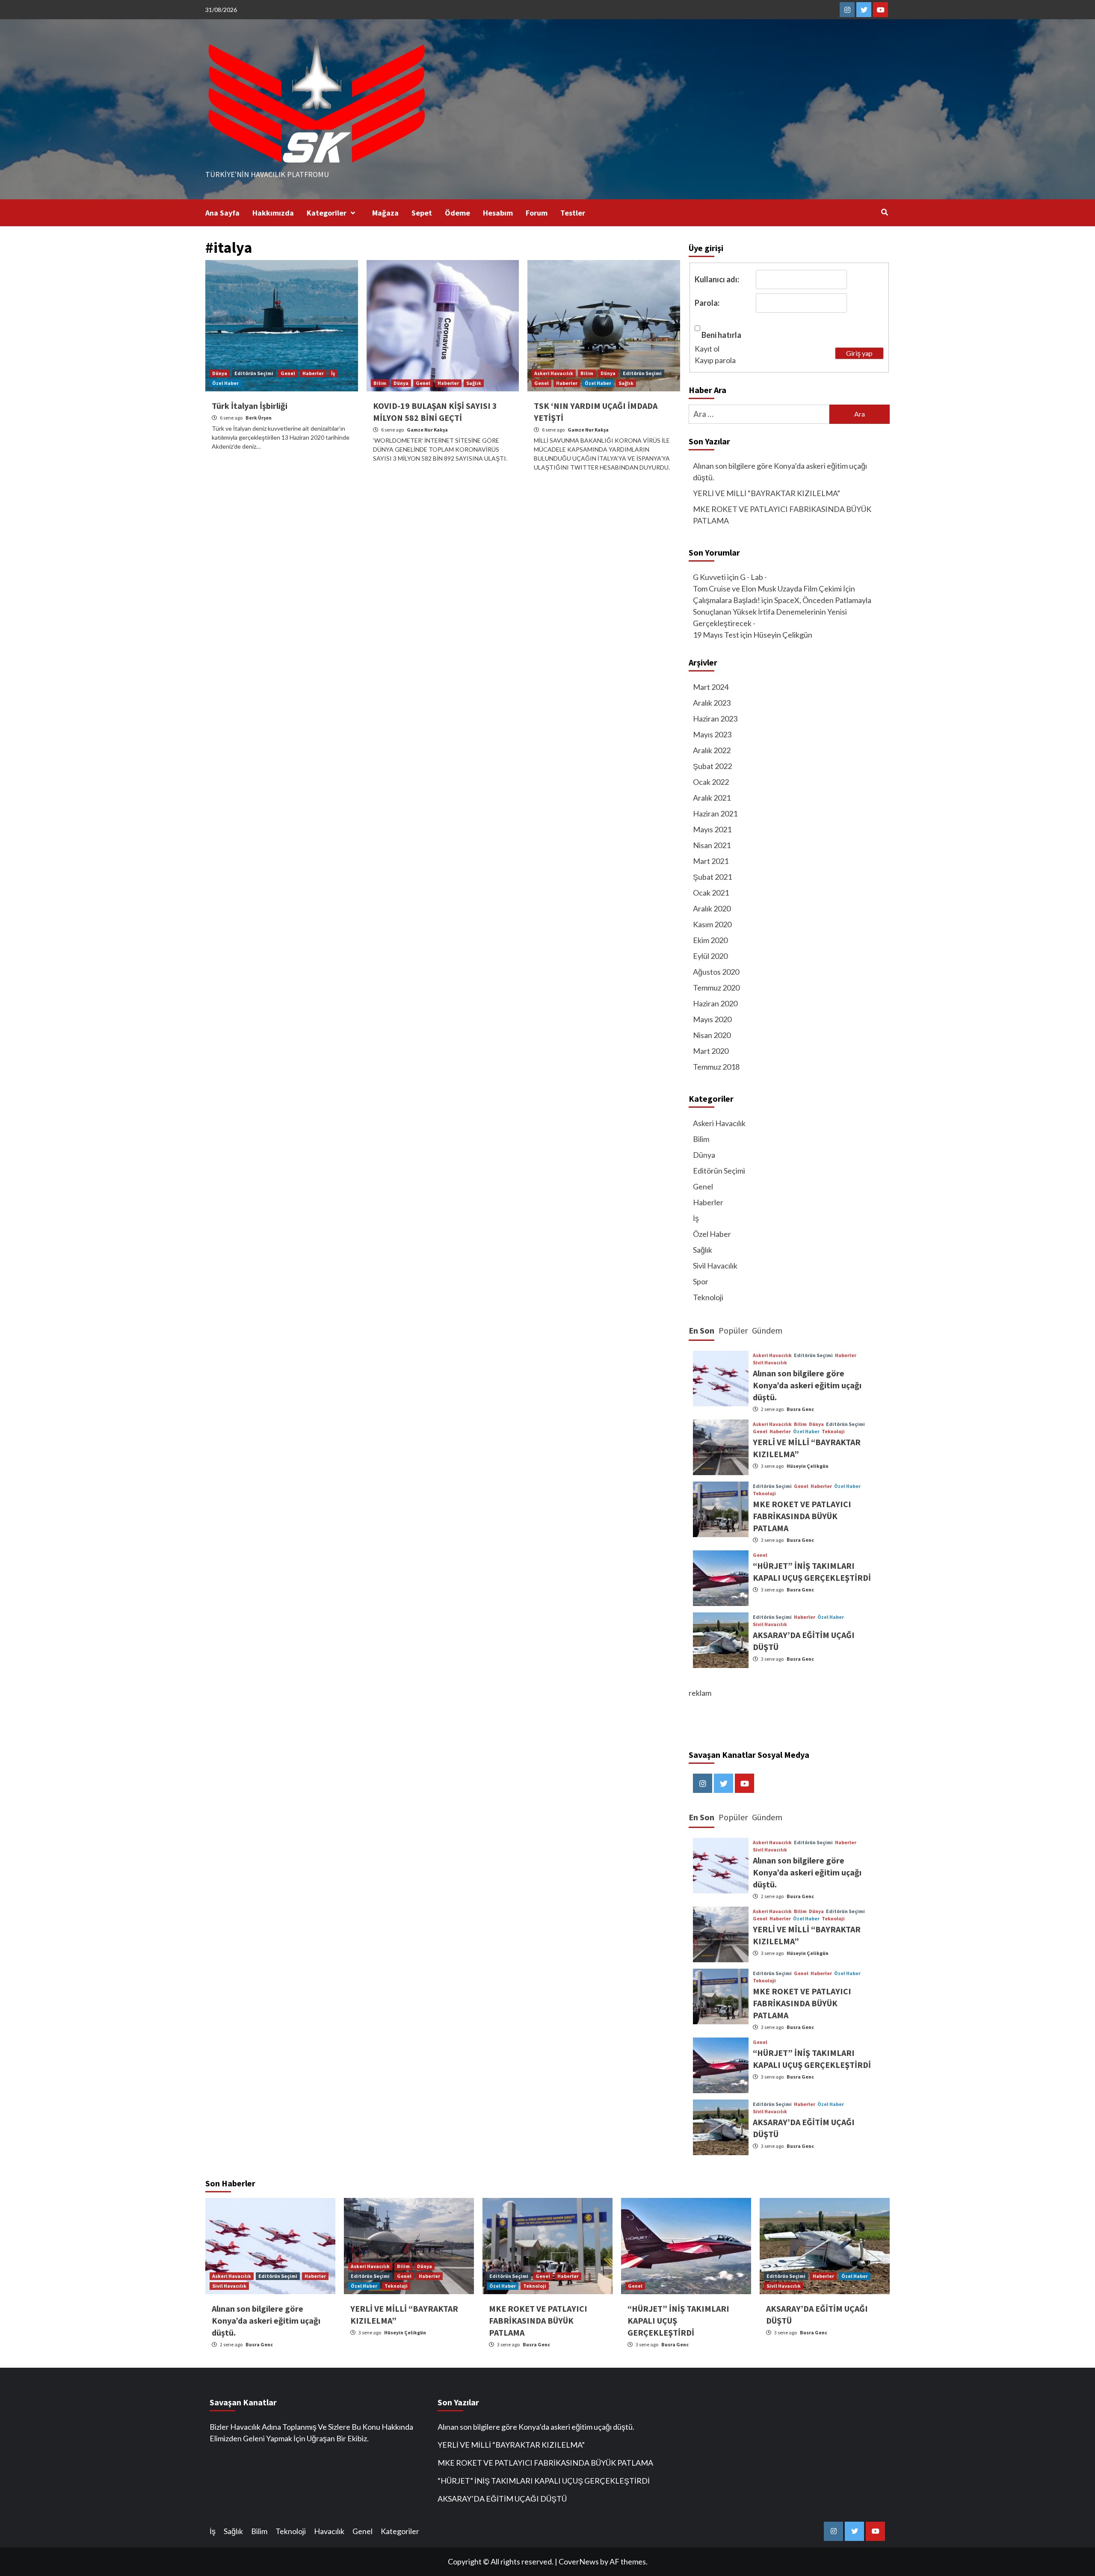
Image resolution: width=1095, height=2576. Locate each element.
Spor (701, 1281)
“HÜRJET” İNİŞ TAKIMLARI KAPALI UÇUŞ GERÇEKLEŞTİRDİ (544, 2481)
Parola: (707, 303)
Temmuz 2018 (716, 1067)
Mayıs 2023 (712, 734)
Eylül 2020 (710, 956)
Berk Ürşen (259, 418)
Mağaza (385, 213)
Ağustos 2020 (716, 972)
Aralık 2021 (712, 798)
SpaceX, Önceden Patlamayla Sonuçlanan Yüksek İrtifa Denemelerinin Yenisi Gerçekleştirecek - (782, 612)
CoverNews (579, 2561)
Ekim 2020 (710, 940)
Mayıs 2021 (712, 829)
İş (333, 373)
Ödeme (457, 213)
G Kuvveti (709, 577)
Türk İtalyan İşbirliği (250, 406)
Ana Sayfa (222, 213)
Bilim (380, 383)
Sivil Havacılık (715, 1266)
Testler (573, 213)
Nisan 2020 (712, 1035)
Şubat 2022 (712, 766)
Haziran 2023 (715, 719)
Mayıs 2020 (712, 1019)
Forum (537, 213)
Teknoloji (708, 1297)
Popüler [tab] (733, 1330)
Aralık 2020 (712, 908)
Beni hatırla (721, 335)
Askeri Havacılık (554, 373)
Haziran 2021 (715, 813)
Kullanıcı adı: (717, 279)
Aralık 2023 (712, 703)
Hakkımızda (273, 213)
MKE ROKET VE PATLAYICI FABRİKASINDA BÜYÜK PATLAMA (782, 515)
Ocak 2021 (711, 893)
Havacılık (329, 2531)
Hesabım (498, 213)
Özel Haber (225, 383)
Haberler (313, 373)
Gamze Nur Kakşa (427, 430)
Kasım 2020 (712, 924)
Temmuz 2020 (716, 988)
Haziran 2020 (715, 1003)
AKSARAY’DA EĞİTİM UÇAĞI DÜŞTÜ (502, 2499)
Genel (288, 373)
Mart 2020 (711, 1051)
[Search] (884, 212)
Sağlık (474, 383)
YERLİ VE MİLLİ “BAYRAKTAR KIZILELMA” (766, 493)
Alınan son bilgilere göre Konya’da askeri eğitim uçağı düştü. (780, 472)
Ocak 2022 (711, 782)
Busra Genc (800, 1409)
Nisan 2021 (712, 845)
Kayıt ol (707, 349)
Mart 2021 (711, 861)
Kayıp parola (715, 360)
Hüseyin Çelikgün (808, 1466)
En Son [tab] (701, 1330)
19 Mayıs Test (716, 635)
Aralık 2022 (712, 750)
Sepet (422, 213)
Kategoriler (327, 213)
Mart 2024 (711, 687)
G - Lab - (753, 577)
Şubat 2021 (712, 877)
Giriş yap (859, 353)
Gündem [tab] (767, 1330)
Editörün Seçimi (254, 373)
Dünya (220, 373)
